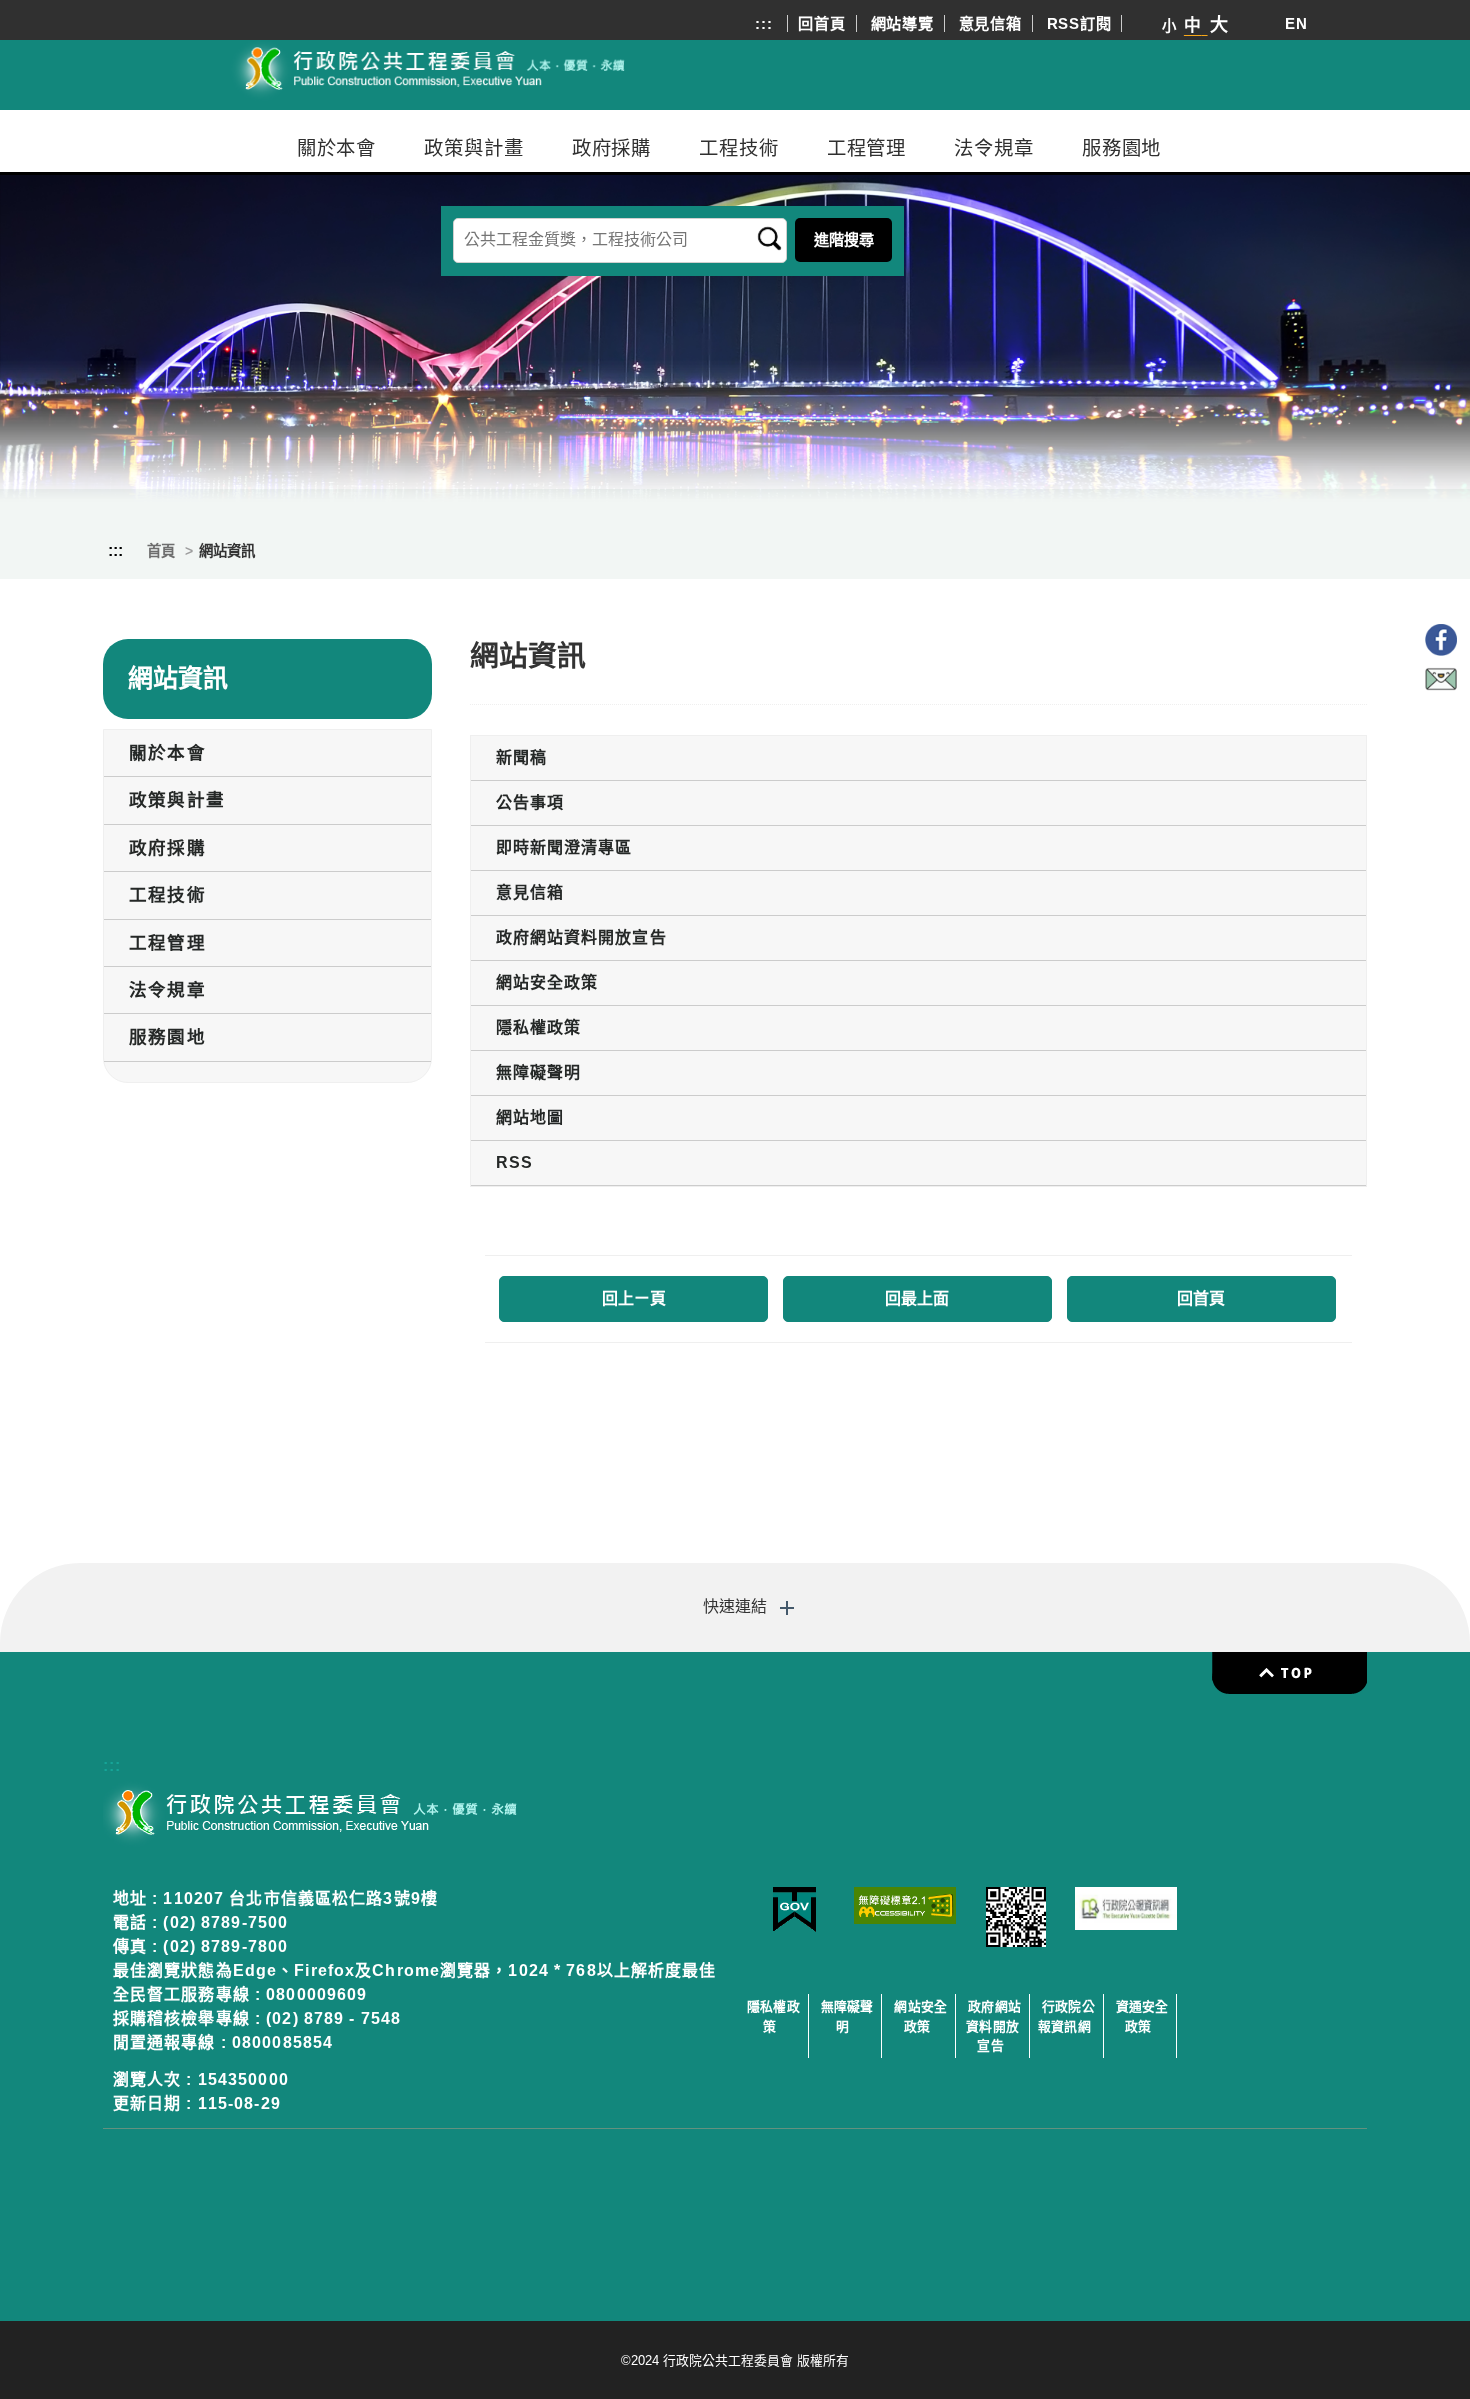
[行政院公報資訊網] (1126, 1924)
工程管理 (867, 148)
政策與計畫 (473, 148)
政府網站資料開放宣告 (993, 2025)
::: (763, 23)
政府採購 (612, 148)
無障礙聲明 (847, 2016)
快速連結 (735, 1606)
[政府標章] (794, 1927)
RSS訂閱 (1079, 23)
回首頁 (821, 23)
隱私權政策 (773, 2016)
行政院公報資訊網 (1066, 2016)
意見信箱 (990, 23)
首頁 (161, 551)
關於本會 (337, 148)
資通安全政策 (1142, 2016)
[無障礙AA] (905, 1918)
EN (1296, 23)
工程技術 (739, 148)
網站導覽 (902, 23)
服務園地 (1122, 148)
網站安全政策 (920, 2016)
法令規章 (994, 148)
